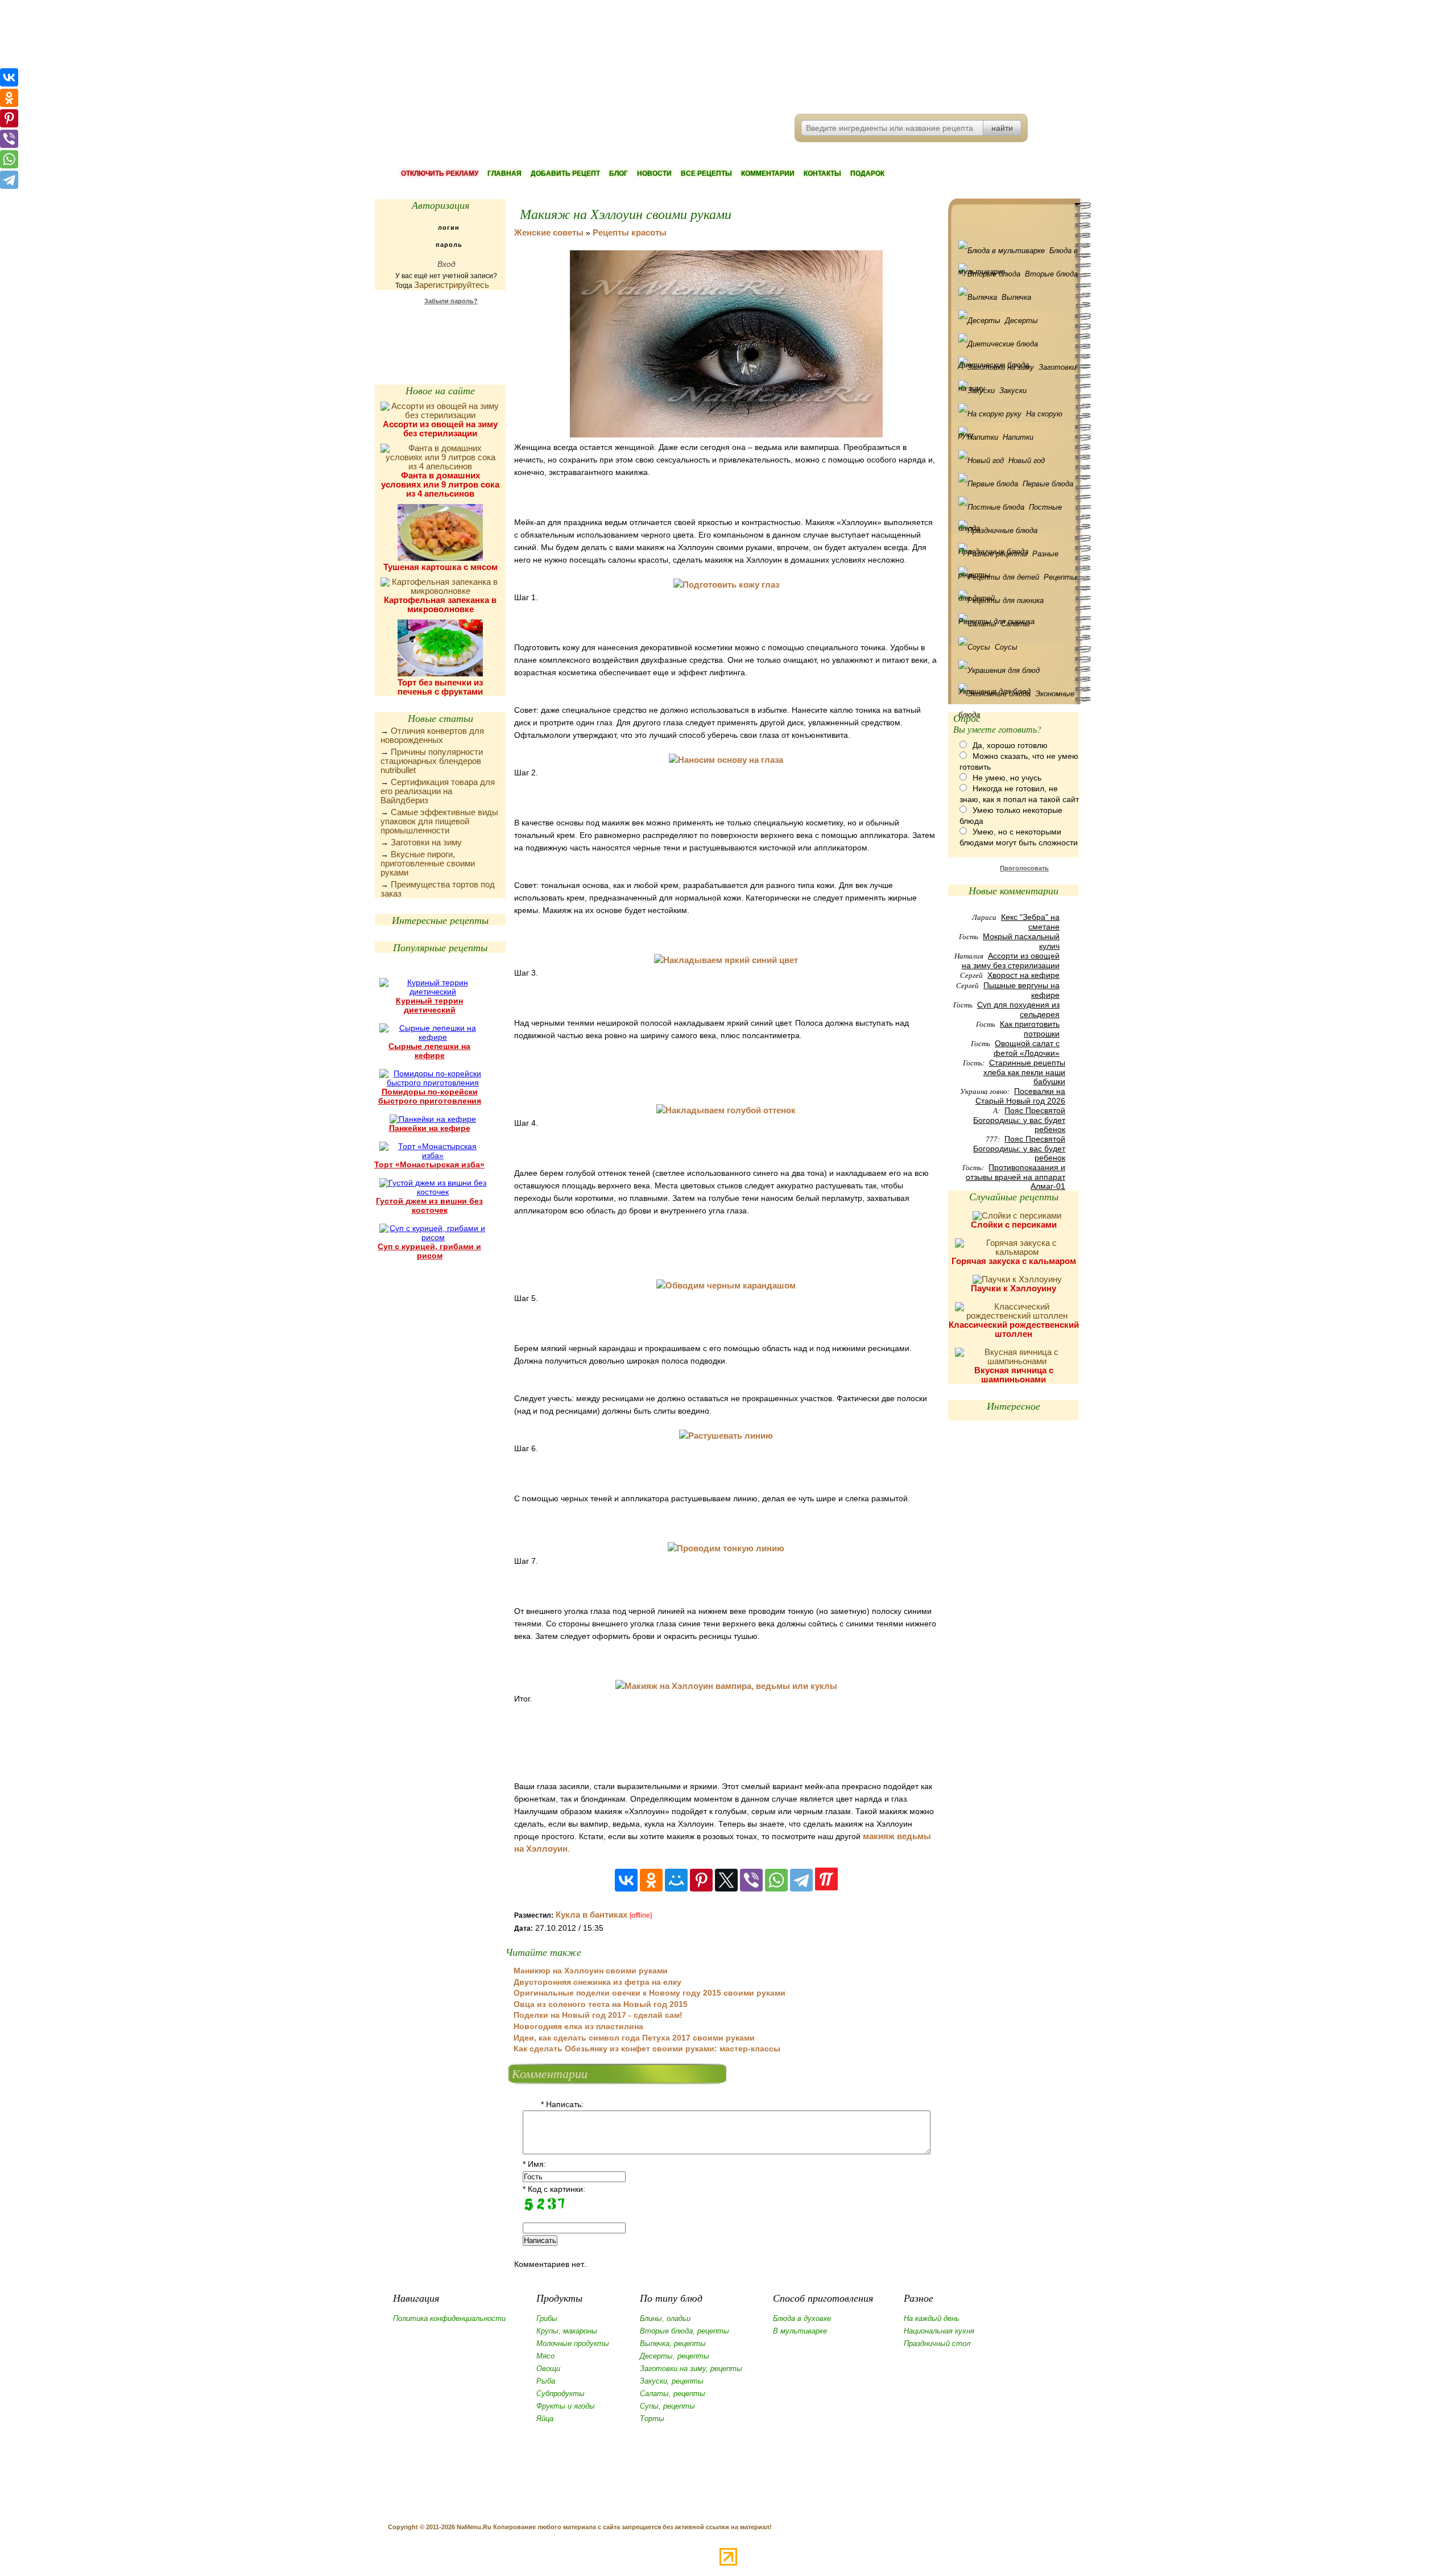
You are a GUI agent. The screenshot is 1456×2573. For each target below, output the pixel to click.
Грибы (547, 2318)
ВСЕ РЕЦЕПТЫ (706, 174)
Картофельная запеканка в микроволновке (440, 604)
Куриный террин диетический (429, 1005)
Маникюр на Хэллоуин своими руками (591, 1971)
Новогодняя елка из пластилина (578, 2026)
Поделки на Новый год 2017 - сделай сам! (598, 2015)
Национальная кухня (939, 2331)
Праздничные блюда (1016, 530)
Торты (652, 2419)
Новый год (1027, 461)
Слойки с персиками (1014, 1224)
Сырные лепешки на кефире (429, 1051)
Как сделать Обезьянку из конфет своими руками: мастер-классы (647, 2049)
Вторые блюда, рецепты (684, 2331)
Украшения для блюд (1016, 670)
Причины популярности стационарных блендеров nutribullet (432, 761)
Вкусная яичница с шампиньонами (1014, 1375)
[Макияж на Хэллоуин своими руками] (726, 434)
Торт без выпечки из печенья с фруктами (440, 687)
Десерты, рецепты (675, 2356)
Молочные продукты (573, 2343)
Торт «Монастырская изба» (429, 1164)
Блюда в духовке (802, 2318)
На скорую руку (1010, 417)
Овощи (548, 2368)
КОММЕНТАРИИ (768, 174)
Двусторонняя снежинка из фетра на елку (597, 1982)
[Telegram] (801, 1880)
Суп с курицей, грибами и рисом (429, 1251)
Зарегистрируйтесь (452, 285)
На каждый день (932, 2318)
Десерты (1021, 321)
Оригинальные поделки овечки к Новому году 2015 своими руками (650, 1993)
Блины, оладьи (665, 2318)
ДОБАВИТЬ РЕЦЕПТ (565, 174)
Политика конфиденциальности (449, 2318)
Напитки (1018, 437)
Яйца (545, 2419)
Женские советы (549, 232)
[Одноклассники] (651, 1880)
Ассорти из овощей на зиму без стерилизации (440, 429)
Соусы (1006, 647)
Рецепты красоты (630, 232)
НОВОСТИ (654, 174)
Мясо (545, 2356)
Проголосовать (1024, 868)
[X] (726, 1880)
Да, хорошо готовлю (1010, 745)
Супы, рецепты (667, 2406)
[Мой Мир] (676, 1880)
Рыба (546, 2381)
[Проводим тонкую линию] (726, 1548)
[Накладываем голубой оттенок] (726, 1110)
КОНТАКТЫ (822, 174)
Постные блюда (1010, 510)
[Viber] (751, 1880)
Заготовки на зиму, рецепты (691, 2368)
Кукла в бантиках (591, 1915)
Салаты (1016, 624)
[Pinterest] (701, 1880)
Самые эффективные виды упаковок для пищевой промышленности (439, 821)
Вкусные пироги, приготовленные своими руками (428, 863)
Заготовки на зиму (426, 842)
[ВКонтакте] (626, 1880)
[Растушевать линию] (726, 1436)
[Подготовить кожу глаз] (726, 585)
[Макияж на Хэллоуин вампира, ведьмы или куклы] (726, 1686)
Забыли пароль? (451, 301)
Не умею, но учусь (1007, 778)
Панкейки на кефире (430, 1128)
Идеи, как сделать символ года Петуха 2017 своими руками (634, 2038)
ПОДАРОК (867, 174)
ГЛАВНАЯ (504, 174)
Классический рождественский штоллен (1014, 1329)
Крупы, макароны (567, 2331)
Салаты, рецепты (673, 2394)
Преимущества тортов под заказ (438, 889)
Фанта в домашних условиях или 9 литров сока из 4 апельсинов (440, 484)
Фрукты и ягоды (566, 2406)
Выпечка (1016, 297)
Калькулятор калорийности (440, 330)
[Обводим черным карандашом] (726, 1285)
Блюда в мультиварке (1018, 254)
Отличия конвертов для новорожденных (432, 735)
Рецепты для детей (1017, 580)
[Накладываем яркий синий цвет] (726, 960)
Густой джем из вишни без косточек (429, 1205)
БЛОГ (619, 174)
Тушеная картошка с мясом (440, 567)
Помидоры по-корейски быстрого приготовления (430, 1096)
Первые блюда (1048, 484)
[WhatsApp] (776, 1880)
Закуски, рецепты (672, 2381)
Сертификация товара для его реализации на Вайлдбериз (438, 791)
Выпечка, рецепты (673, 2343)
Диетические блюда (1016, 344)
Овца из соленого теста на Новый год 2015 (601, 2004)
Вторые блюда (1051, 274)
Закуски (1013, 391)
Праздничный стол (937, 2343)
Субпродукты (561, 2394)
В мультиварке (800, 2331)
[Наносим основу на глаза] (726, 760)
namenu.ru (549, 57)
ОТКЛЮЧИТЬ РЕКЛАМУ (440, 174)
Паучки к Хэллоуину (1014, 1288)
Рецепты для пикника (1016, 600)
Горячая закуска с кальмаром (1014, 1261)
